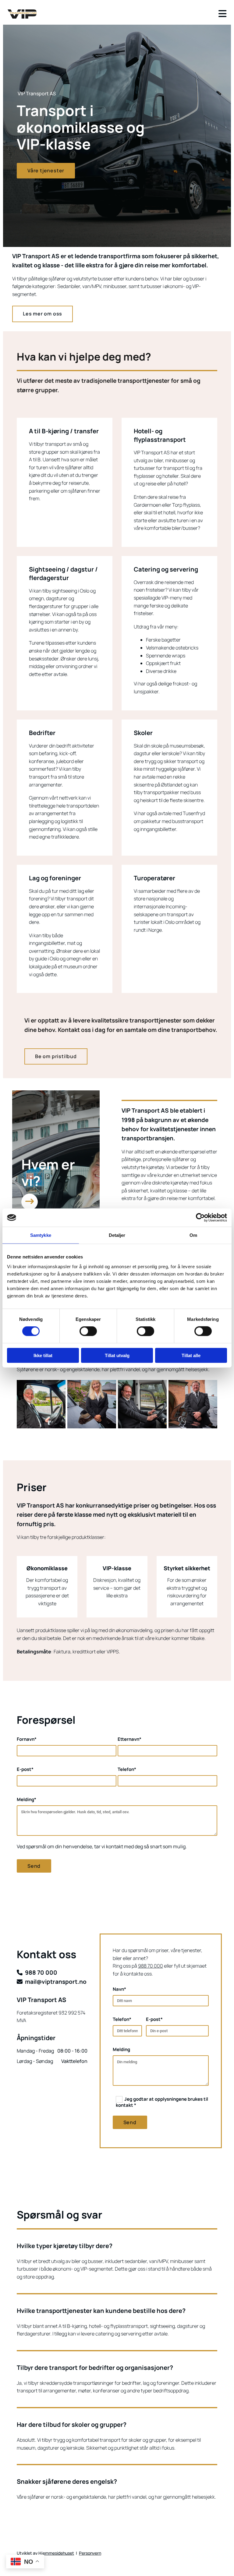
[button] (46, 171)
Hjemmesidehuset (56, 2553)
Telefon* (127, 1769)
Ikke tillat (43, 1355)
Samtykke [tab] (41, 1235)
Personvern (90, 2553)
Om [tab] (193, 1235)
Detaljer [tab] (117, 1235)
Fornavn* (27, 1739)
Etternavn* (129, 1739)
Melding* (27, 1800)
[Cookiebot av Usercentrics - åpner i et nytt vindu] (200, 1218)
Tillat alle (191, 1355)
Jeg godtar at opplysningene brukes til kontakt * (162, 2102)
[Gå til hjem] (22, 14)
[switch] (88, 1331)
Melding (121, 2050)
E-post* (25, 1769)
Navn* (119, 1989)
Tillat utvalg (117, 1355)
